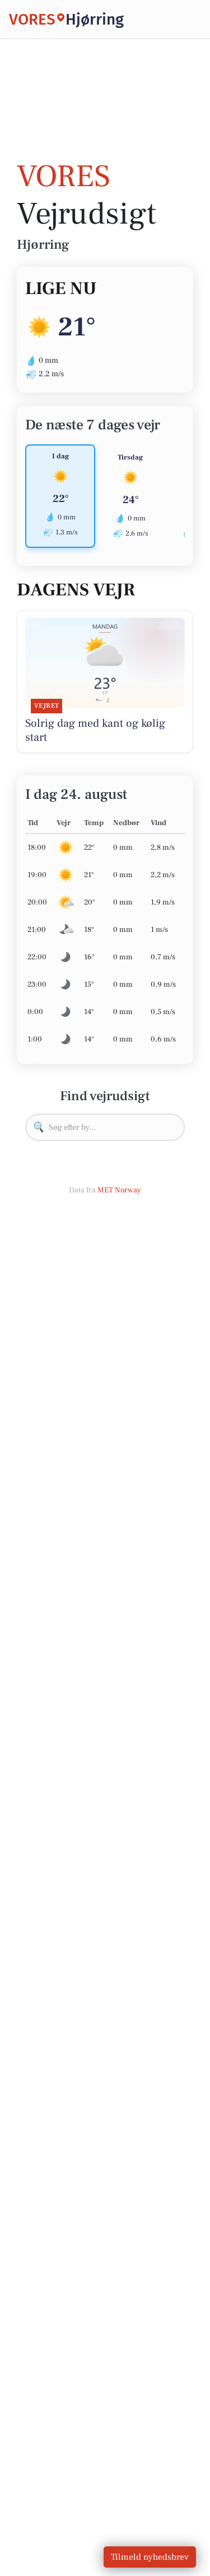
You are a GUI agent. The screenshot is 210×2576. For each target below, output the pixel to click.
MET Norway (119, 1190)
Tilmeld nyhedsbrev (150, 2557)
